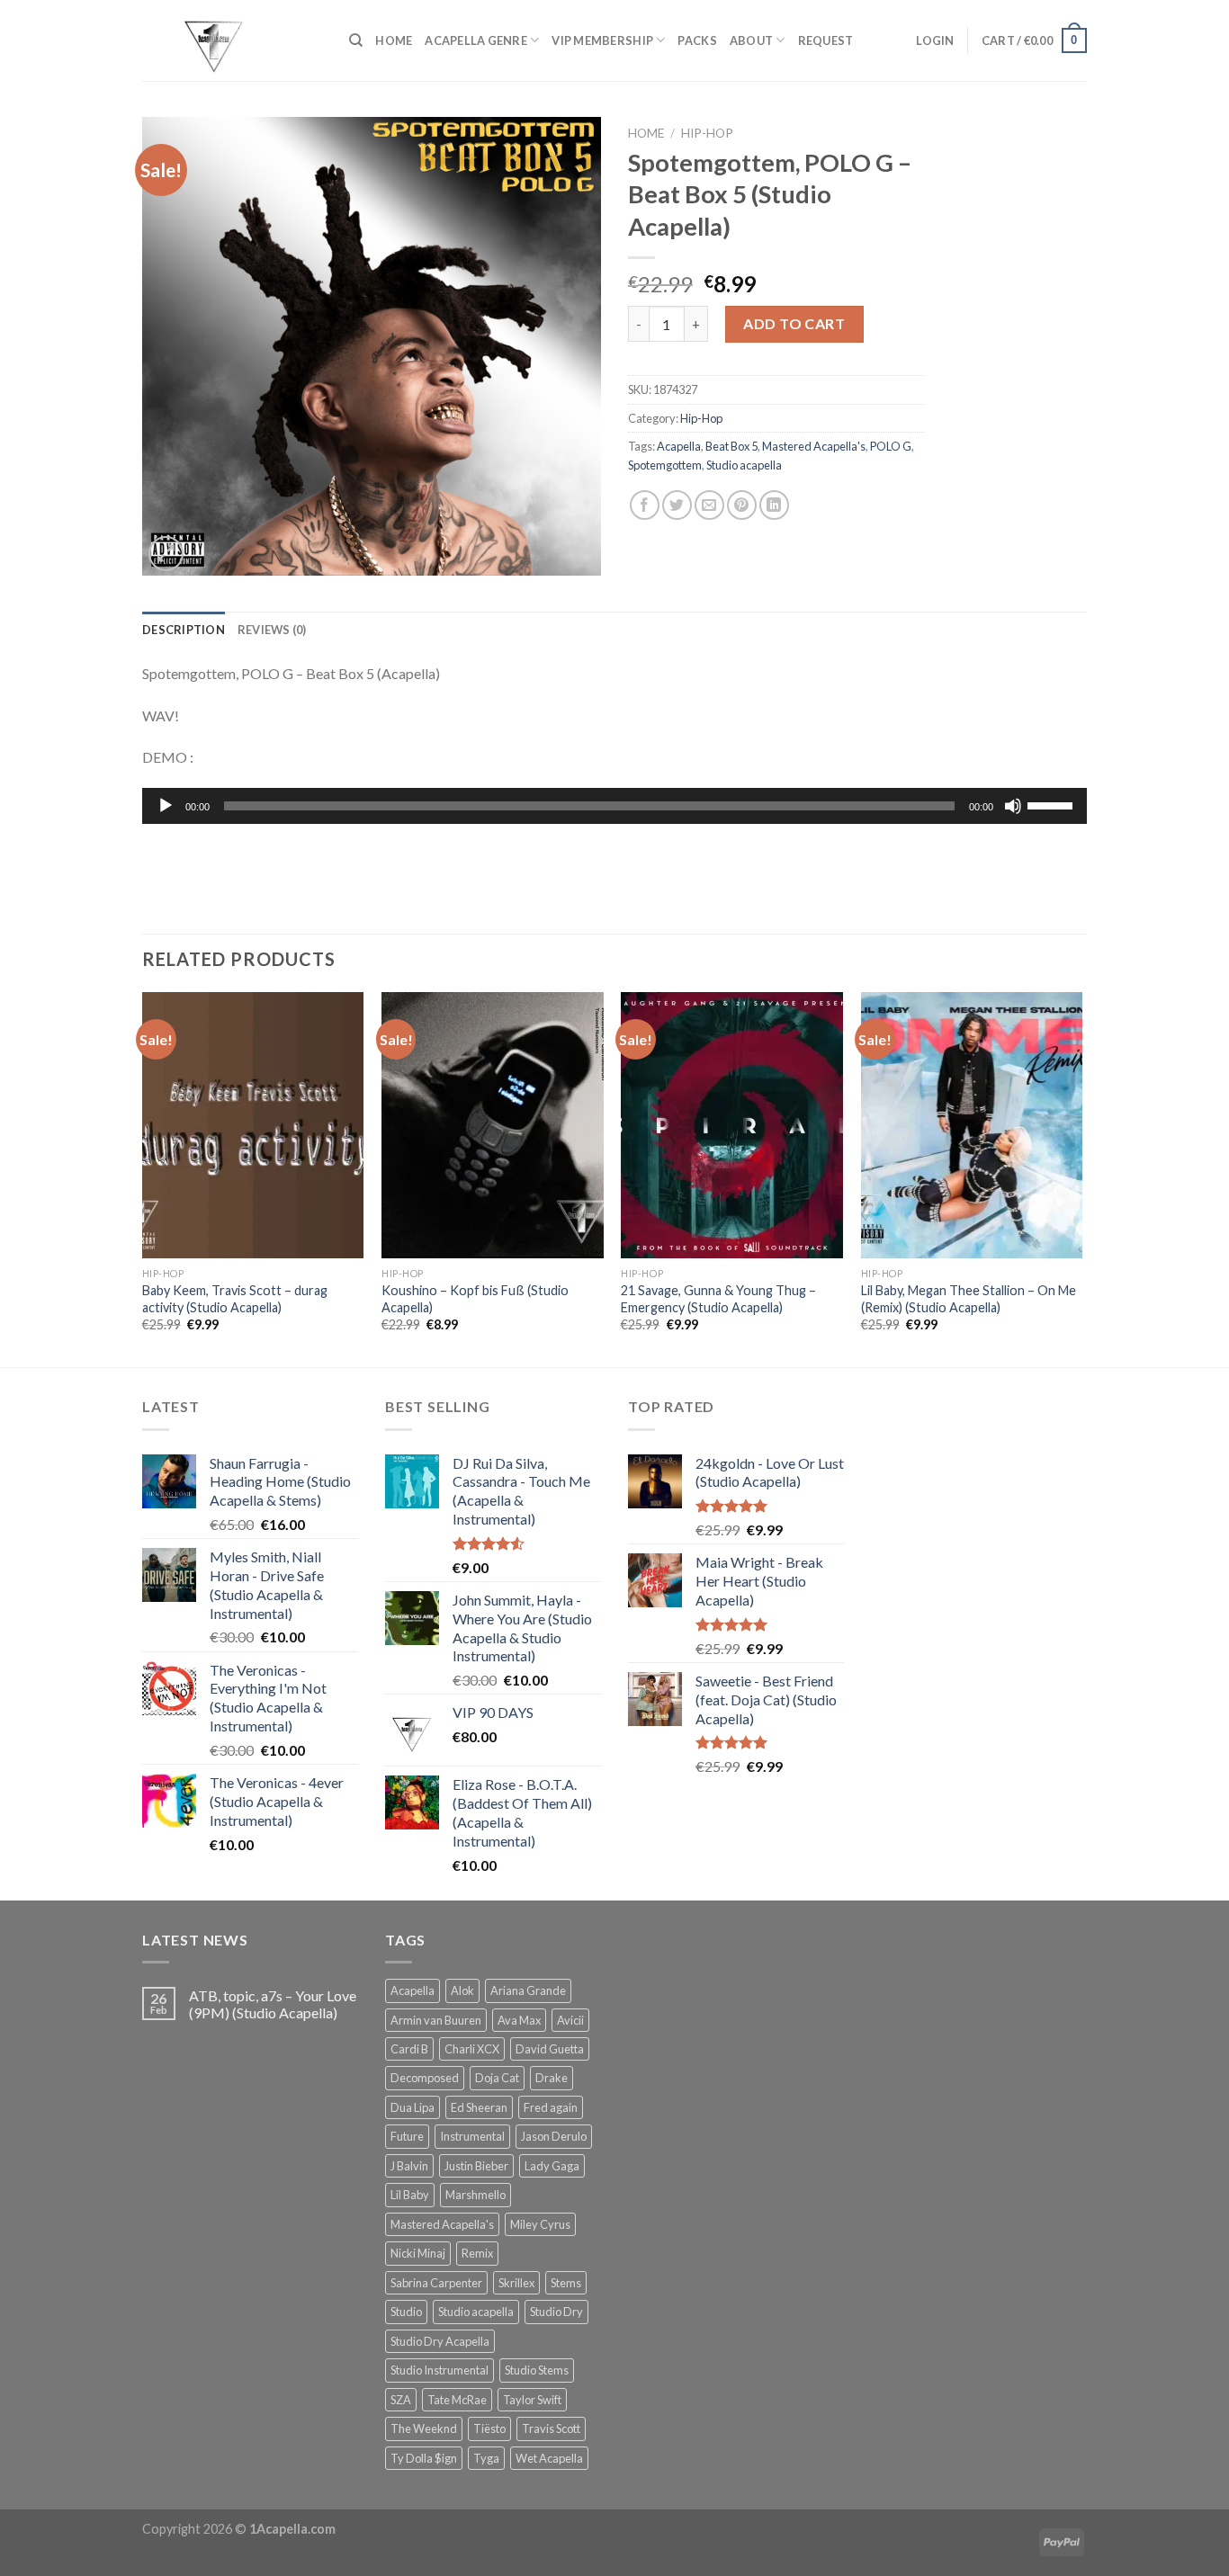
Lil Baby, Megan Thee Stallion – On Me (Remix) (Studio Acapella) (969, 1299)
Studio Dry (556, 2312)
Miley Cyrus (540, 2224)
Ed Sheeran (479, 2107)
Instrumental (472, 2136)
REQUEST (826, 40)
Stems (566, 2283)
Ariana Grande (528, 1990)
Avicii (570, 2020)
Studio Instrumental (440, 2370)
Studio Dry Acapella (440, 2341)
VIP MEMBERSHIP (602, 40)
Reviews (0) (272, 630)
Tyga (486, 2458)
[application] (614, 806)
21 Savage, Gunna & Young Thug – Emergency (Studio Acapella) (718, 1299)
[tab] (184, 630)
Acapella (679, 446)
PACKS (697, 40)
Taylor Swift (532, 2400)
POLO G (891, 446)
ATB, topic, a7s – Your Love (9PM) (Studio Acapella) (273, 2004)
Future (407, 2136)
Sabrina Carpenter (436, 2283)
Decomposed (425, 2078)
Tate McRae (457, 2400)
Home (646, 133)
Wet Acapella (549, 2458)
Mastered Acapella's (814, 446)
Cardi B (409, 2049)
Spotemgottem (665, 465)
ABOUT (751, 40)
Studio (406, 2312)
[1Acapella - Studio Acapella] (232, 40)
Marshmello (475, 2195)
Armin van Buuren (436, 2020)
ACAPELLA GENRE (476, 40)
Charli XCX (472, 2049)
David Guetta (550, 2049)
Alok (462, 1990)
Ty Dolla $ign (424, 2458)
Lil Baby (410, 2195)
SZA (401, 2400)
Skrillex (516, 2283)
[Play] (166, 806)
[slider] (1053, 804)
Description (184, 630)
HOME (394, 40)
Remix (477, 2253)
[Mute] (1013, 806)
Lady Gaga (552, 2166)
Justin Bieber (476, 2166)
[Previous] (143, 1178)
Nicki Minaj (418, 2253)
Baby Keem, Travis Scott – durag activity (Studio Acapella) (235, 1299)
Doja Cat (497, 2078)
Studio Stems (537, 2370)
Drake (552, 2078)
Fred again (551, 2107)
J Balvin (409, 2166)
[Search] (356, 40)
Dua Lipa (413, 2107)
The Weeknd (424, 2428)
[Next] (1081, 1178)
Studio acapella (744, 465)
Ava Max (519, 2020)
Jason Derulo (554, 2136)
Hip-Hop (707, 133)
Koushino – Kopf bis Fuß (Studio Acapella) (475, 1299)
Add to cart (794, 323)
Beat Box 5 (731, 446)
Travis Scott (551, 2428)
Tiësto (489, 2428)
